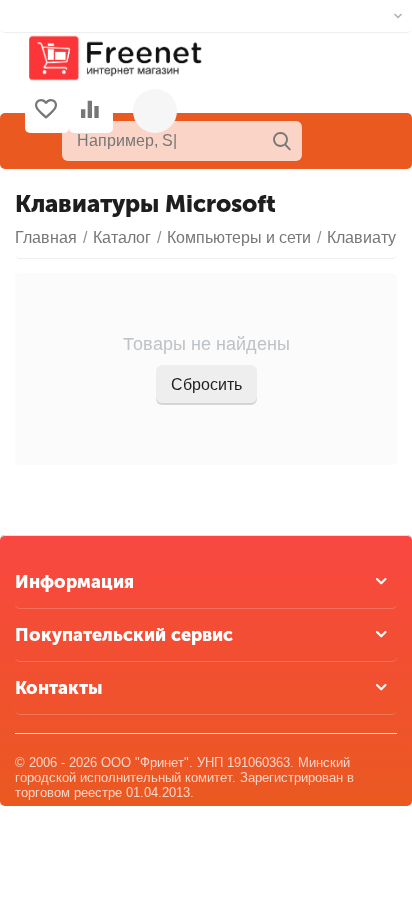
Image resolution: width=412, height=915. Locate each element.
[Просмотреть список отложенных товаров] (46, 111)
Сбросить (206, 384)
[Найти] (282, 141)
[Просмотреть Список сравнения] (90, 111)
